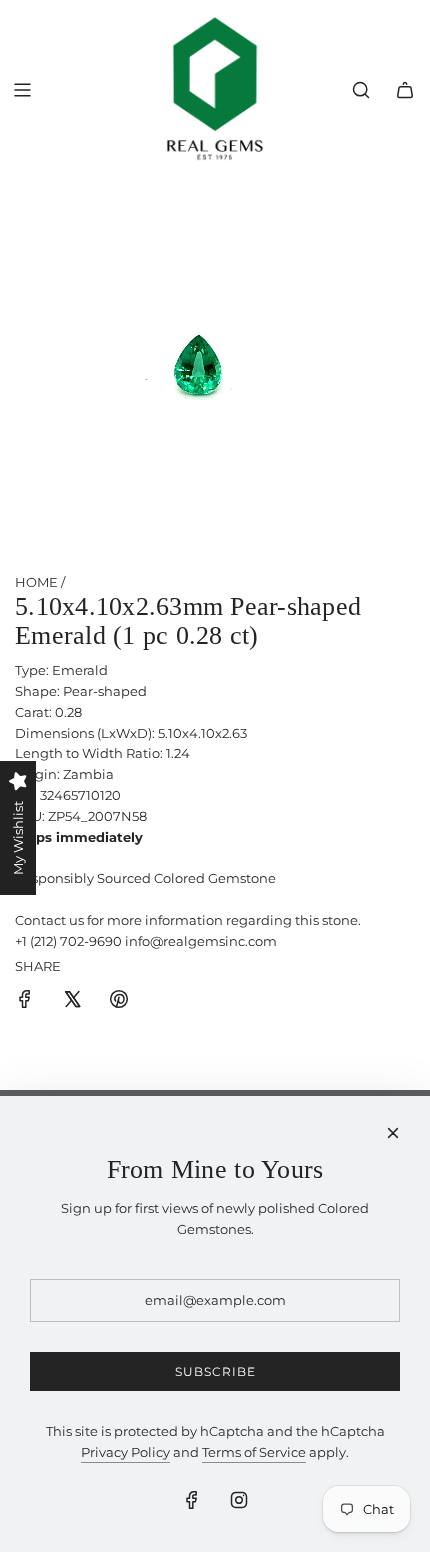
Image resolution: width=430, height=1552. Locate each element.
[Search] (361, 90)
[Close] (393, 1133)
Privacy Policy (125, 1452)
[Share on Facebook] (25, 1002)
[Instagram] (239, 1500)
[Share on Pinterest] (119, 1002)
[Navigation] (22, 90)
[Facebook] (192, 1500)
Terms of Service (254, 1452)
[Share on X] (72, 1002)
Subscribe (215, 1371)
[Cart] (405, 90)
